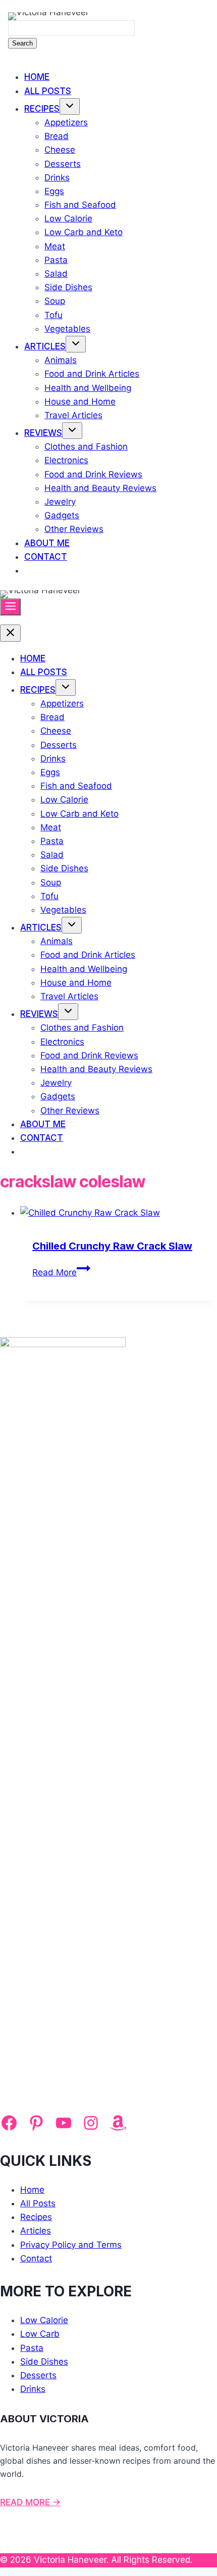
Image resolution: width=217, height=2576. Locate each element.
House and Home (80, 402)
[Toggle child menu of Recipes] (70, 106)
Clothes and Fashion (86, 447)
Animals (61, 360)
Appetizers (66, 122)
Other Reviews (74, 529)
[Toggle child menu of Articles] (76, 344)
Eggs (54, 191)
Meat (55, 246)
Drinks (57, 177)
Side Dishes (68, 287)
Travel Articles (73, 415)
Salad (56, 274)
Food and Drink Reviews (93, 474)
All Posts (48, 91)
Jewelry (60, 502)
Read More (61, 1272)
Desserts (63, 164)
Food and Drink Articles (92, 374)
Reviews (43, 433)
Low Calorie (68, 218)
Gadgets (62, 515)
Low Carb (40, 2334)
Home (37, 77)
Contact (46, 557)
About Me (47, 543)
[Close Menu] (10, 633)
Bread (57, 136)
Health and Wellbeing (88, 388)
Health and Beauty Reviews (100, 488)
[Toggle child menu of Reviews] (72, 431)
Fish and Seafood (80, 205)
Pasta (56, 260)
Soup (55, 301)
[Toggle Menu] (10, 607)
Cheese (60, 150)
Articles (45, 346)
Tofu (53, 315)
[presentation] (119, 1213)
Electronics (66, 460)
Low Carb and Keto (84, 232)
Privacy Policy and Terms (71, 2245)
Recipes (42, 109)
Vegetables (67, 329)
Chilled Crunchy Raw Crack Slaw (112, 1246)
